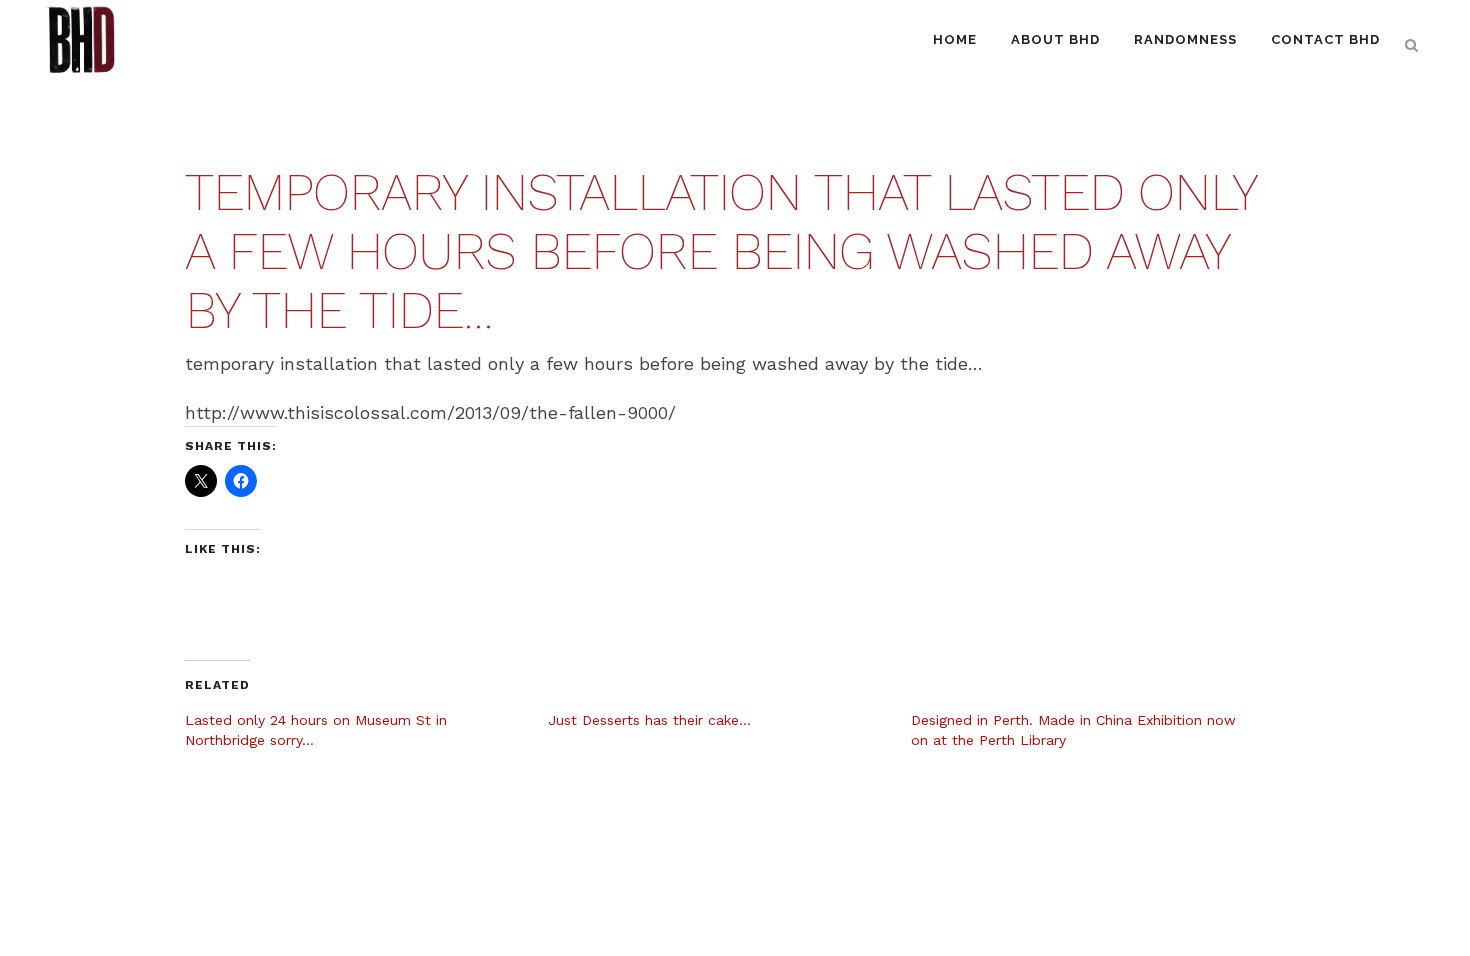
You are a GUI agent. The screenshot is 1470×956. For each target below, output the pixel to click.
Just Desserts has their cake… (649, 720)
